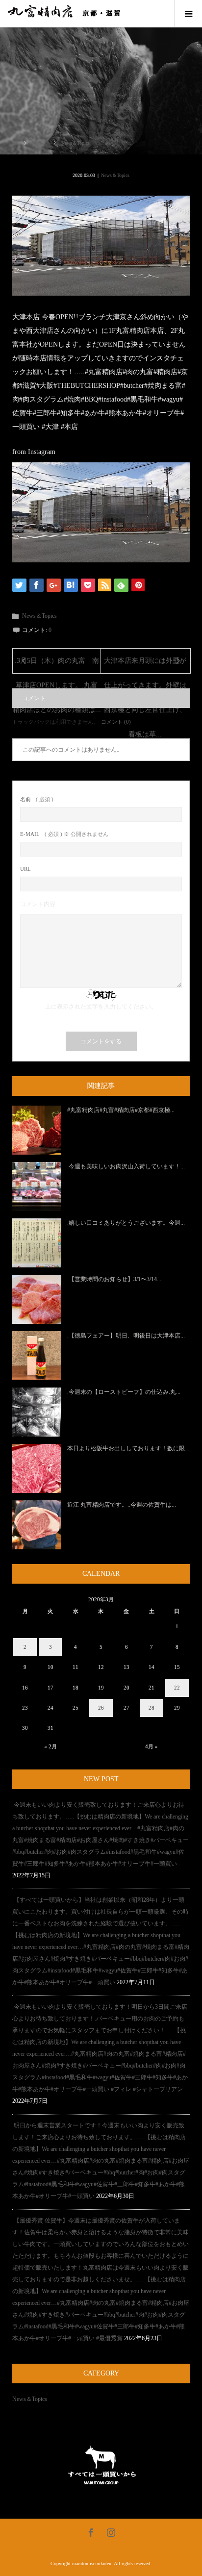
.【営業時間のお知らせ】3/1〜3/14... (114, 1279)
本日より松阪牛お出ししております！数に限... (128, 1448)
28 (151, 1708)
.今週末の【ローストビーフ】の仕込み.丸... (124, 1392)
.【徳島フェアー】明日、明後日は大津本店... (126, 1336)
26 (101, 1708)
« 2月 (50, 1746)
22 (177, 1688)
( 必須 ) (37, 799)
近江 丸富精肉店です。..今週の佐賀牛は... (122, 1505)
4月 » (151, 1746)
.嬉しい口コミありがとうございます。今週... (126, 1223)
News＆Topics (115, 175)
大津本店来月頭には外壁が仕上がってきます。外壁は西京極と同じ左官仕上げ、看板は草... (145, 665)
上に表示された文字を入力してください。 (101, 1007)
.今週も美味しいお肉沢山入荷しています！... (126, 1166)
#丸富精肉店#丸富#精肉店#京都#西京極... (121, 1110)
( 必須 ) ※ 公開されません (64, 834)
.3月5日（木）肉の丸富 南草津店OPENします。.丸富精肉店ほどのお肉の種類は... (57, 665)
